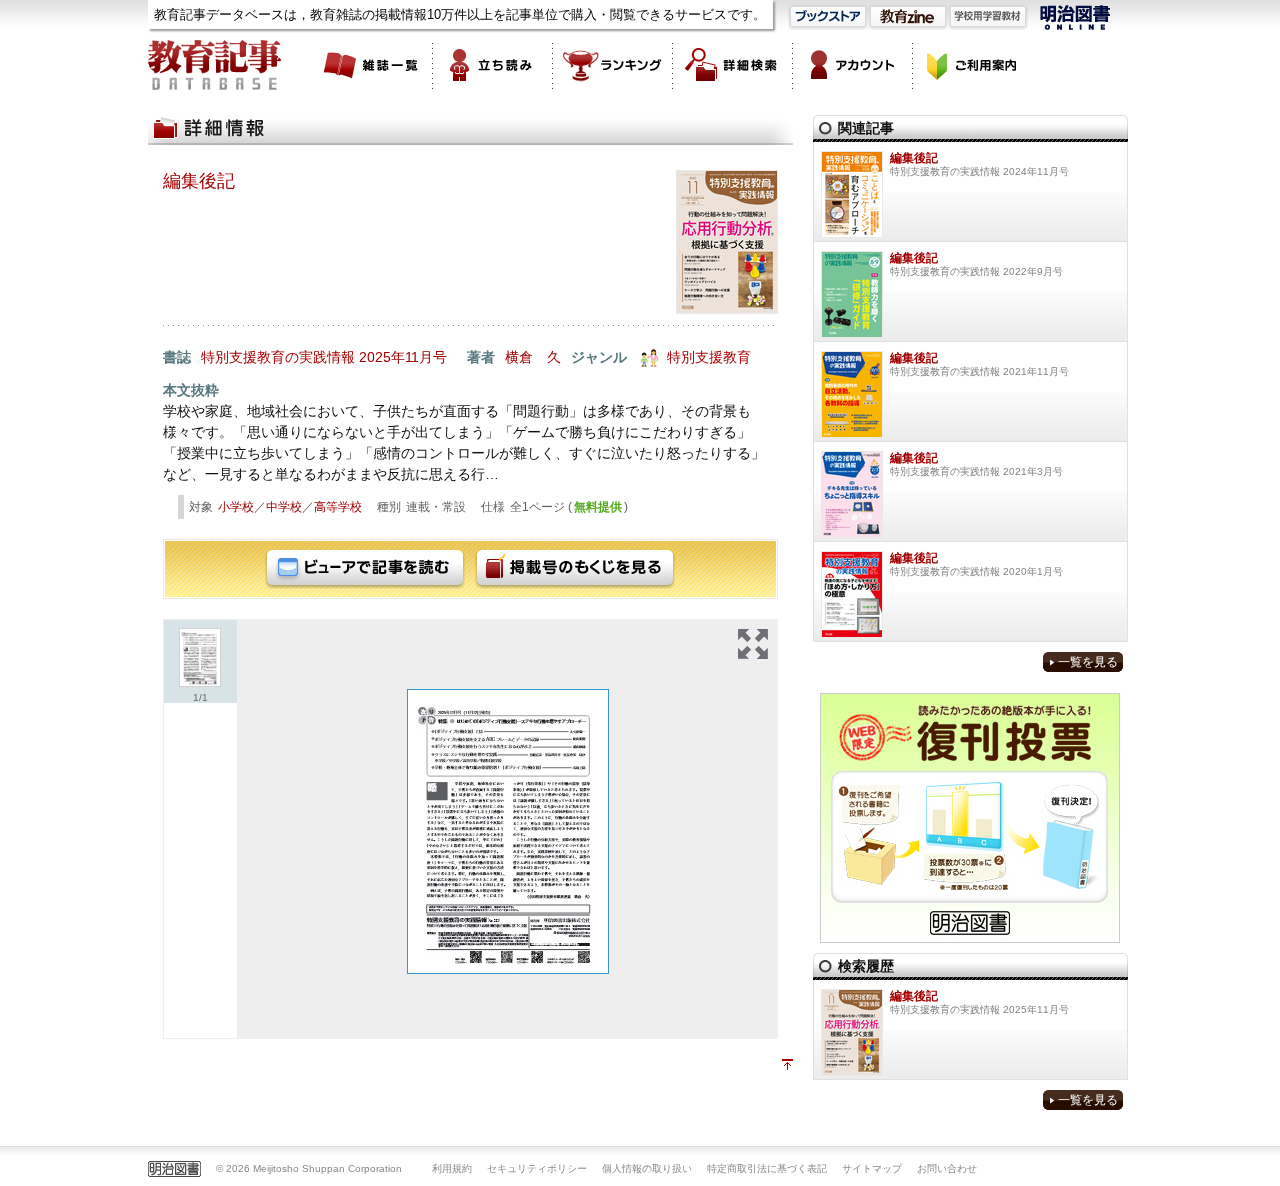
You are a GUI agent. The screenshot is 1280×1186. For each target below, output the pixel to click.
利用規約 (452, 1168)
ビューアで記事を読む (365, 569)
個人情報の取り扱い (647, 1168)
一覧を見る (1088, 662)
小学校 (236, 507)
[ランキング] (613, 65)
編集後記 (199, 181)
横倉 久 (533, 357)
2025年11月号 (403, 357)
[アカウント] (853, 65)
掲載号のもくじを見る (575, 569)
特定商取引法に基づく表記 (767, 1168)
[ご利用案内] (973, 65)
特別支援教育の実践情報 (278, 357)
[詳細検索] (733, 65)
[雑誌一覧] (373, 65)
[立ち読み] (493, 65)
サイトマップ (872, 1168)
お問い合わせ (947, 1168)
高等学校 (338, 507)
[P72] (508, 831)
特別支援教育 (709, 357)
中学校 (284, 507)
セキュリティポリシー (537, 1168)
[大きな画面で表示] (753, 644)
